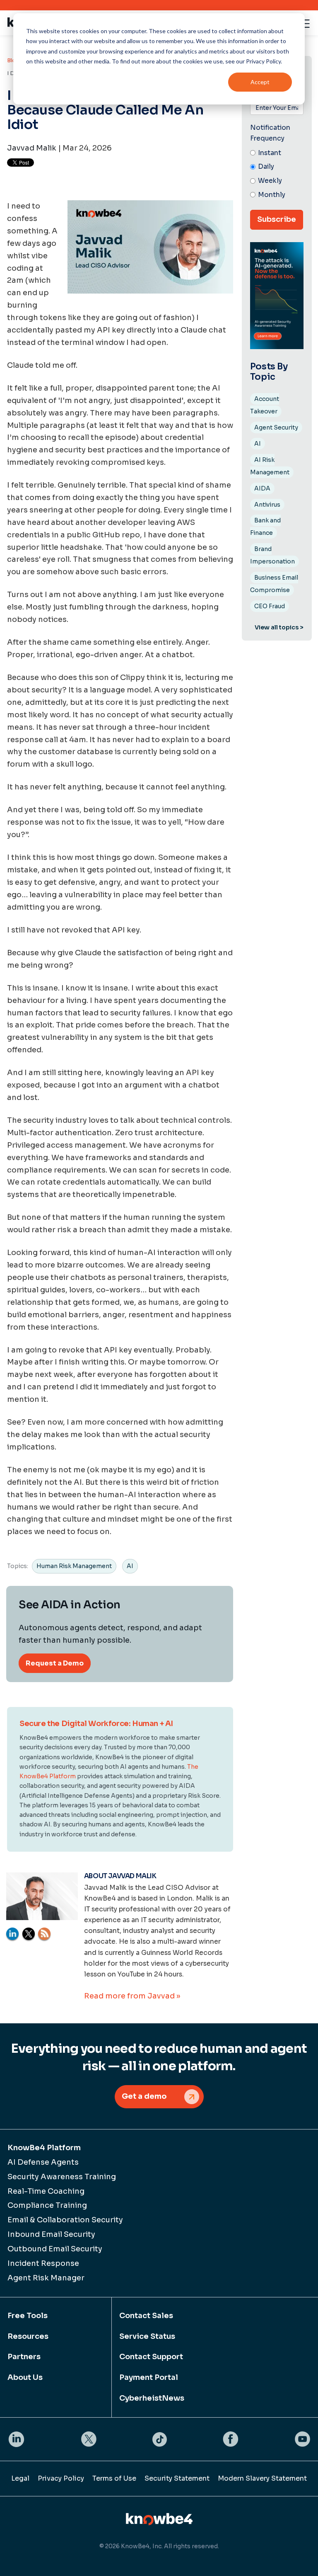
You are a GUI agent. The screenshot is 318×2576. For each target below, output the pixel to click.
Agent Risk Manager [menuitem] (46, 2278)
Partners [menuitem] (24, 2357)
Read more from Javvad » (132, 1996)
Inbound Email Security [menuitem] (51, 2234)
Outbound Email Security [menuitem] (55, 2249)
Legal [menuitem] (20, 2478)
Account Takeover (265, 405)
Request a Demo (55, 1663)
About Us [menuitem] (25, 2377)
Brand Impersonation (272, 555)
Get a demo (144, 2096)
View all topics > (279, 627)
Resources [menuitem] (28, 2336)
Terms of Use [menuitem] (114, 2478)
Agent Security (276, 427)
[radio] (277, 153)
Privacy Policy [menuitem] (61, 2478)
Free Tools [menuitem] (28, 2316)
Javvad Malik (32, 148)
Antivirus (267, 505)
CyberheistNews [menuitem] (152, 2398)
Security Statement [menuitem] (177, 2478)
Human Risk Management (74, 1566)
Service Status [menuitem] (147, 2336)
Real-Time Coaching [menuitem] (46, 2191)
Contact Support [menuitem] (151, 2357)
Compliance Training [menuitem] (47, 2205)
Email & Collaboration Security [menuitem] (65, 2220)
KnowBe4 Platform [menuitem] (44, 2148)
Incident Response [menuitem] (43, 2263)
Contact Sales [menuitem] (146, 2316)
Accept (260, 82)
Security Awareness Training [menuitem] (62, 2177)
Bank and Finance (265, 527)
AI (130, 1566)
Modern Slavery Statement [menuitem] (262, 2478)
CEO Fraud (270, 606)
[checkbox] (277, 174)
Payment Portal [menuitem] (149, 2377)
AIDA (262, 488)
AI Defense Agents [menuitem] (43, 2162)
